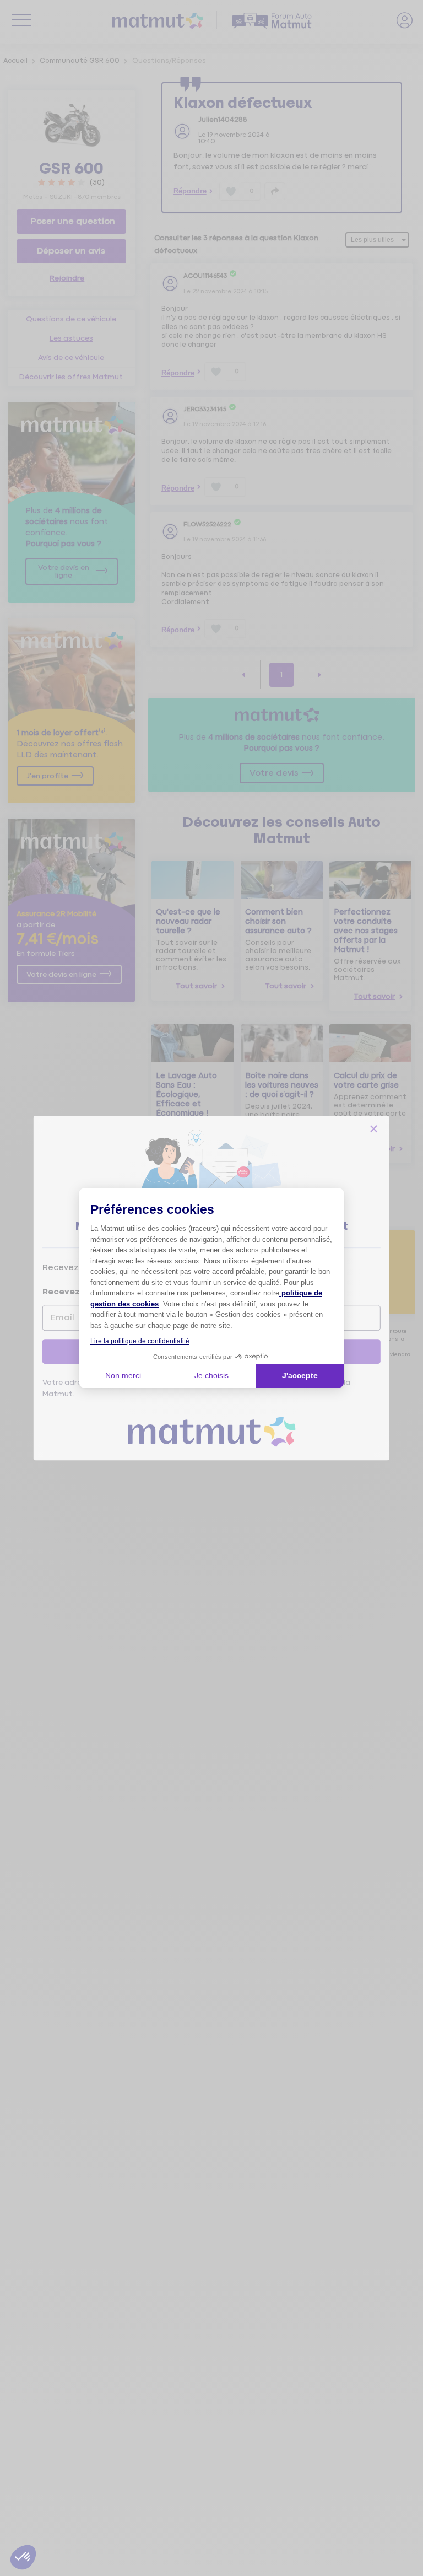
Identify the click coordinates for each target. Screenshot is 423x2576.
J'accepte (300, 1375)
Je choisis (211, 1375)
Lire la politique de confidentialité (140, 1341)
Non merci (123, 1375)
